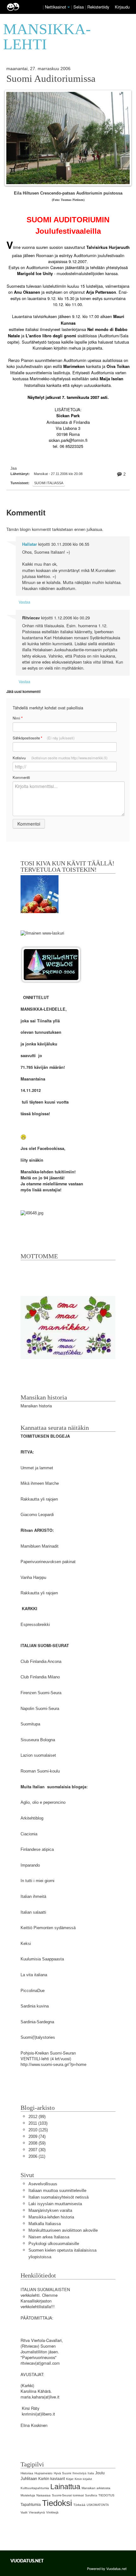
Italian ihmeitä (33, 1896)
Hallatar (30, 544)
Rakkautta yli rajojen (39, 1499)
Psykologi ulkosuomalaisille (54, 2244)
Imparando (30, 1865)
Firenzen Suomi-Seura (41, 1693)
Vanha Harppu (33, 1577)
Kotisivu (60, 758)
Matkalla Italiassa (45, 2224)
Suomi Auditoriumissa (51, 79)
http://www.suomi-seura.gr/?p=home (53, 2064)
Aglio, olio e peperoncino (43, 1802)
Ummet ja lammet (37, 1468)
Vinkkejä (52, 2512)
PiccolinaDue (33, 1991)
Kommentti (21, 777)
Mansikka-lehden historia (51, 2217)
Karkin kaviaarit (52, 2479)
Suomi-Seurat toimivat (68, 2495)
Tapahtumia (31, 2505)
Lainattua (65, 2487)
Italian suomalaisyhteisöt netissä (59, 2197)
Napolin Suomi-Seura (40, 1709)
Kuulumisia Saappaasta (42, 1959)
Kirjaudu (122, 7)
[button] (69, 7)
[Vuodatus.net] (27, 2561)
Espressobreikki (35, 1625)
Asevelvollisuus (43, 2184)
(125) (38, 2130)
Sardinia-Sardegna (37, 2022)
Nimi (18, 718)
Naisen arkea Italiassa (49, 2237)
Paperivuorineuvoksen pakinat (48, 1562)
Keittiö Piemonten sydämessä (48, 1928)
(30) (37, 2150)
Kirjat (70, 2479)
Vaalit (24, 2513)
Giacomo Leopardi (37, 1515)
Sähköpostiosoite (44, 738)
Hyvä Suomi (62, 2473)
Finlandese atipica (37, 1849)
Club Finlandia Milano (40, 1677)
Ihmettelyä (79, 2473)
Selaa (79, 7)
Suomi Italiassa (49, 483)
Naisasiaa (43, 2495)
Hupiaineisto (43, 2473)
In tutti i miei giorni (37, 1881)
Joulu (100, 2473)
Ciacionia (29, 1834)
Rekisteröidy (98, 7)
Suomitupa (30, 1724)
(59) (37, 2143)
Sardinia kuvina (35, 2006)
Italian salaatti (33, 1912)
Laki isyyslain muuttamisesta (55, 2204)
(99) (37, 2117)
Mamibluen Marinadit (40, 1546)
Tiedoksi (57, 2503)
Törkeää (79, 2505)
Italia (91, 2473)
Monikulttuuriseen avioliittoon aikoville (63, 2230)
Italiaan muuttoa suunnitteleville (57, 2191)
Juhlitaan (29, 2479)
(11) (37, 2156)
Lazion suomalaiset (38, 1755)
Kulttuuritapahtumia (35, 2488)
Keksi (26, 1944)
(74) (37, 2137)
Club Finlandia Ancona (41, 1661)
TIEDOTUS (106, 2495)
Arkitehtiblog (32, 1818)
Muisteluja (28, 2495)
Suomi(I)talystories (38, 2037)
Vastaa (25, 602)
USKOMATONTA (98, 2505)
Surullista (91, 2495)
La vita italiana (34, 1975)
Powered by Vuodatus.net (107, 2568)
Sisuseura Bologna (38, 1740)
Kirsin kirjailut (83, 2479)
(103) (38, 2123)
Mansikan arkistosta (96, 2488)
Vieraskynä (37, 2512)
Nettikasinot (56, 7)
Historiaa (27, 2473)
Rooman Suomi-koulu (40, 1771)
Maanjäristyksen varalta (50, 2210)
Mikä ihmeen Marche (40, 1483)
